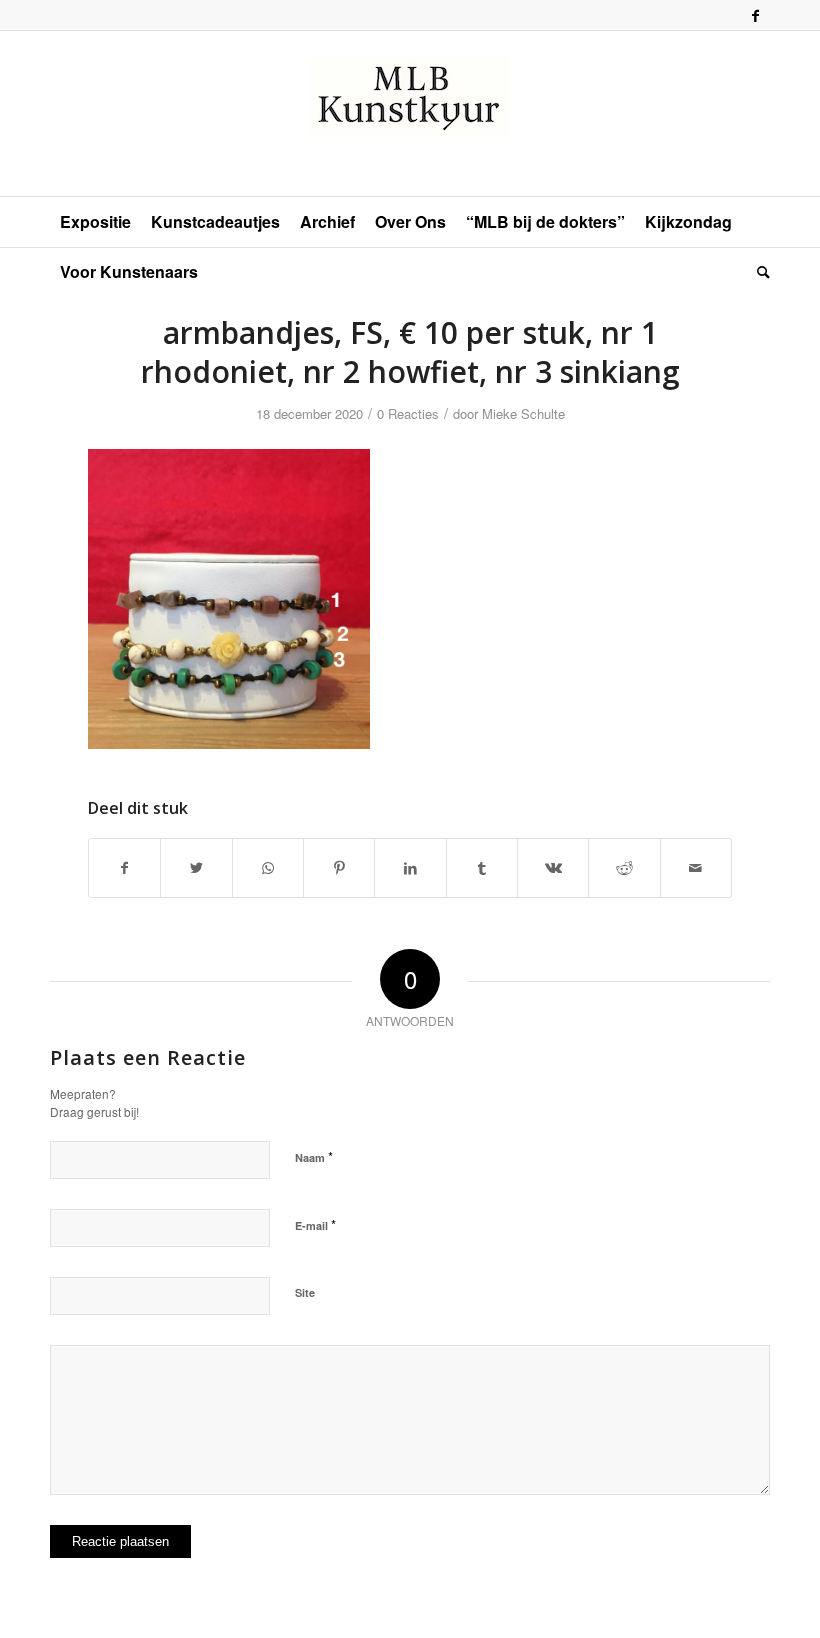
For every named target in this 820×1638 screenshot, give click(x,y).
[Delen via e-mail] (696, 868)
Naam (314, 1156)
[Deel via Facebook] (124, 868)
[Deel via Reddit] (624, 868)
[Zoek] (758, 272)
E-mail (315, 1224)
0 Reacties (408, 413)
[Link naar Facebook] (755, 15)
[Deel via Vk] (553, 868)
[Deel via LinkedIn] (410, 868)
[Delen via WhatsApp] (268, 868)
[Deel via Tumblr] (482, 868)
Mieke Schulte (523, 413)
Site (305, 1292)
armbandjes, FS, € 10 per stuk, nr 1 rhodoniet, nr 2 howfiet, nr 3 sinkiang (410, 352)
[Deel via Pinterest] (339, 868)
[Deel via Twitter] (196, 868)
